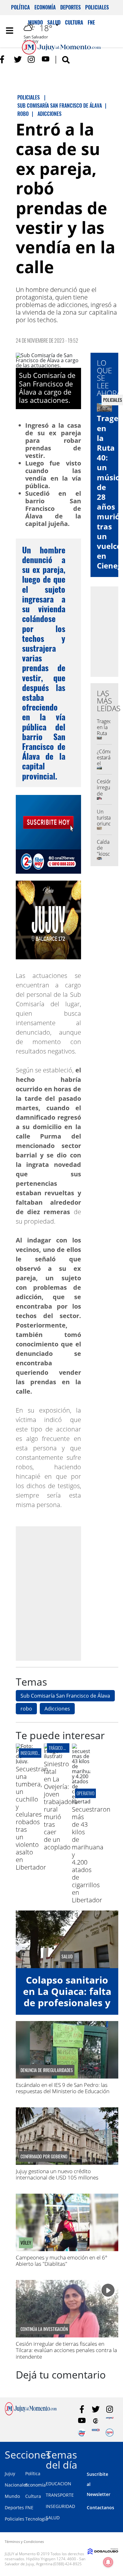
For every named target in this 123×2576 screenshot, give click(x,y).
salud (67, 1956)
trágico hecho (62, 1748)
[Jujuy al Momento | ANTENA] (110, 2421)
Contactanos (100, 2507)
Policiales (97, 7)
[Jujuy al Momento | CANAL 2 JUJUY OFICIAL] (96, 2421)
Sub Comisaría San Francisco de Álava (65, 1696)
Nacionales (16, 2485)
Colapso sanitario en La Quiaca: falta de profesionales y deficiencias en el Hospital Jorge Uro (67, 2003)
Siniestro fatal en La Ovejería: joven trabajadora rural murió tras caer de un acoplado (61, 1805)
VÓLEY (26, 2243)
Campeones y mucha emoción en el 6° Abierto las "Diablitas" (61, 2261)
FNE (29, 2507)
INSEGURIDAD (60, 2506)
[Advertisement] (61, 1593)
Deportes (70, 7)
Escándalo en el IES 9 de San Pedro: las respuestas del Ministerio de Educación (63, 2088)
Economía (45, 7)
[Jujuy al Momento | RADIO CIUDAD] (110, 2433)
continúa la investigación (44, 2329)
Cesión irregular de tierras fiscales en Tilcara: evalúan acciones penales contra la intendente (66, 2350)
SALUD (53, 2518)
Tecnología (37, 2519)
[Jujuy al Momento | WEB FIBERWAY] (82, 2433)
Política (20, 7)
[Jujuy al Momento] (31, 2413)
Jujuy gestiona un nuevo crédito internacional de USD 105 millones (57, 2174)
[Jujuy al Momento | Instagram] (32, 59)
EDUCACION (59, 2484)
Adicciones (57, 1709)
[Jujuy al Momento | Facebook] (4, 59)
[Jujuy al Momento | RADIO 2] (96, 2433)
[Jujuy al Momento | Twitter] (18, 59)
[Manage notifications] (108, 2562)
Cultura (33, 2496)
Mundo (12, 2496)
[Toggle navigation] (9, 31)
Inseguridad (31, 1753)
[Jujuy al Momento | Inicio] (117, 2454)
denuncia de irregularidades (47, 2070)
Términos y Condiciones (24, 2542)
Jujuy (10, 2473)
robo (26, 1709)
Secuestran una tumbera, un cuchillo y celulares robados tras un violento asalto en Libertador (32, 1818)
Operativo (85, 1793)
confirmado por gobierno (44, 2156)
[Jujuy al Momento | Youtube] (46, 59)
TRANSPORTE (60, 2495)
